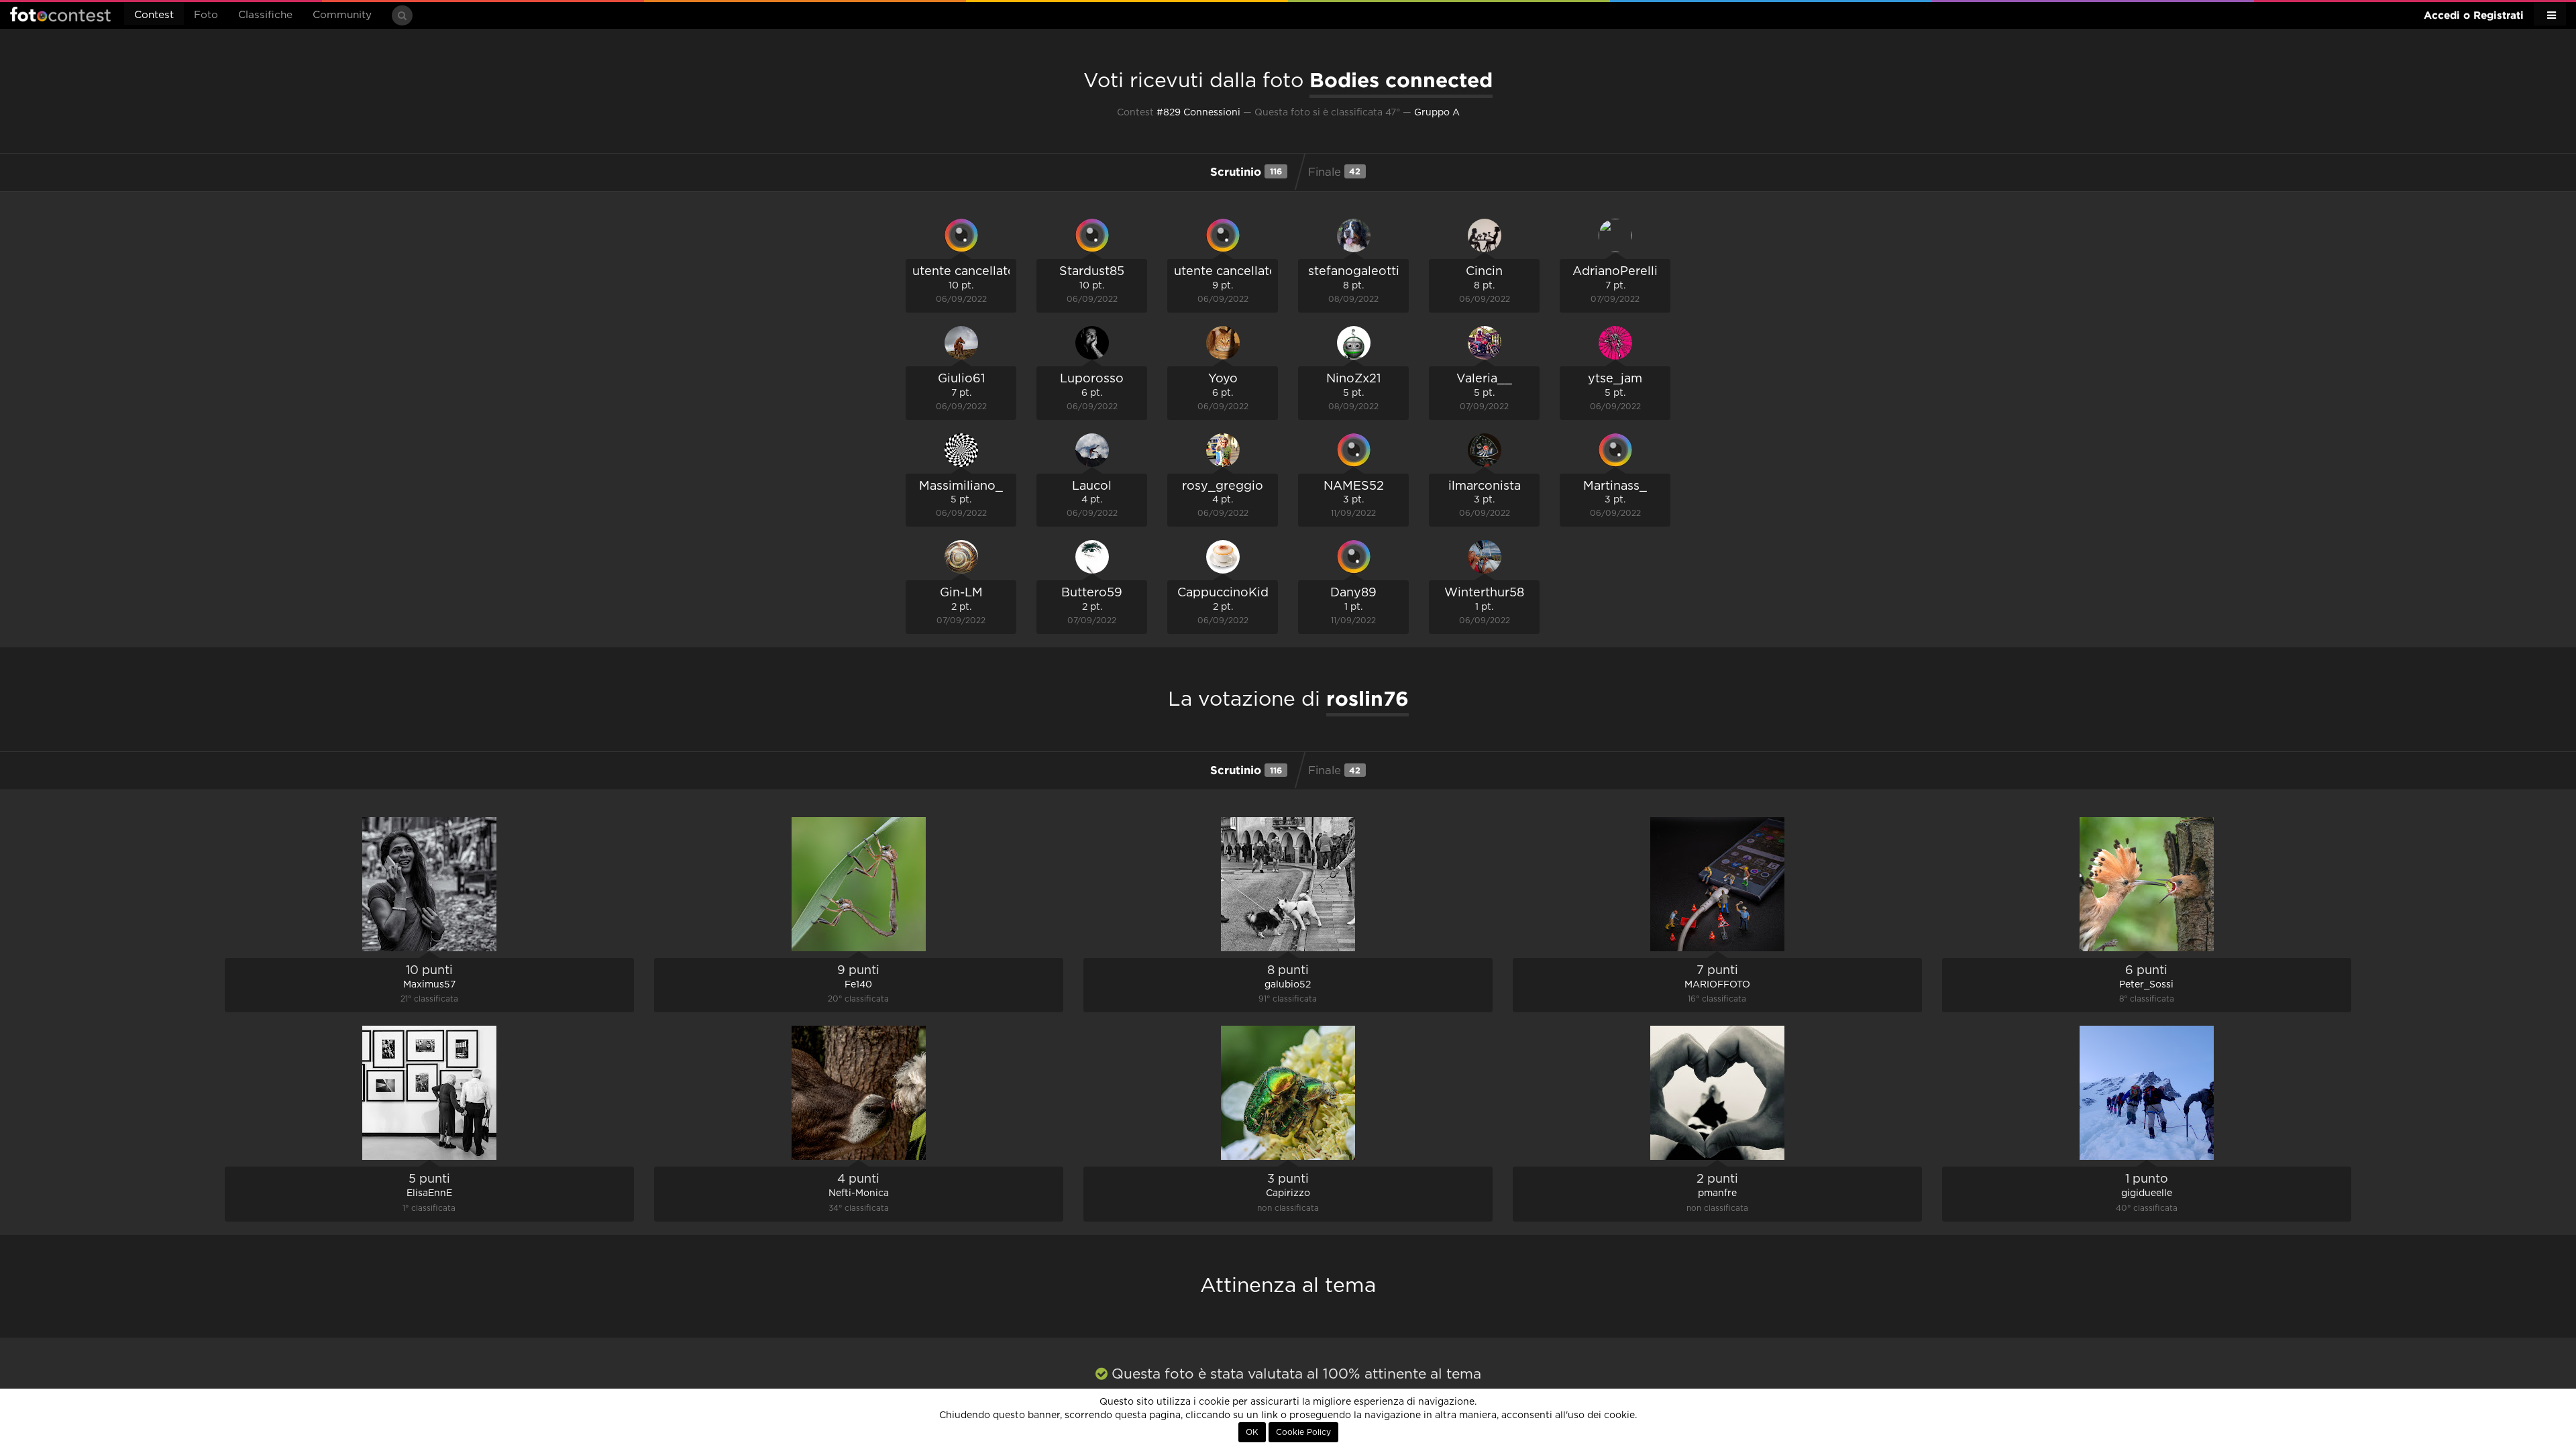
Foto (206, 15)
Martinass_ (1615, 486)
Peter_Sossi (2146, 985)
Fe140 (858, 985)
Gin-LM (961, 593)
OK (1252, 1432)
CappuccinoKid (1223, 593)
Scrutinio (1246, 171)
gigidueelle (2147, 1193)
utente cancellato (964, 272)
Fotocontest (60, 14)
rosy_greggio (1223, 486)
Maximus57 (429, 985)
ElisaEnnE (429, 1193)
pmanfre (1717, 1193)
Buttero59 (1092, 593)
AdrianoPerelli (1615, 272)
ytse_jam (1615, 379)
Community (342, 15)
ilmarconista (1485, 486)
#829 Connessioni (1198, 113)
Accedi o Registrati (2474, 15)
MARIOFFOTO (1717, 985)
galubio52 (1288, 985)
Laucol (1092, 486)
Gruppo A (1437, 113)
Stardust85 (1092, 272)
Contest (154, 15)
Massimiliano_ (961, 486)
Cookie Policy (1303, 1432)
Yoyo (1223, 379)
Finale (1335, 172)
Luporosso (1092, 379)
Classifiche (265, 15)
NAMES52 (1354, 486)
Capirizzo (1288, 1193)
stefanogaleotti (1354, 272)
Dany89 (1353, 593)
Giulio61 (961, 379)
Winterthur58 (1484, 593)
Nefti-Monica (859, 1193)
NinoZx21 (1353, 379)
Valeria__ (1484, 379)
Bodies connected (1401, 80)
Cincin (1484, 272)
